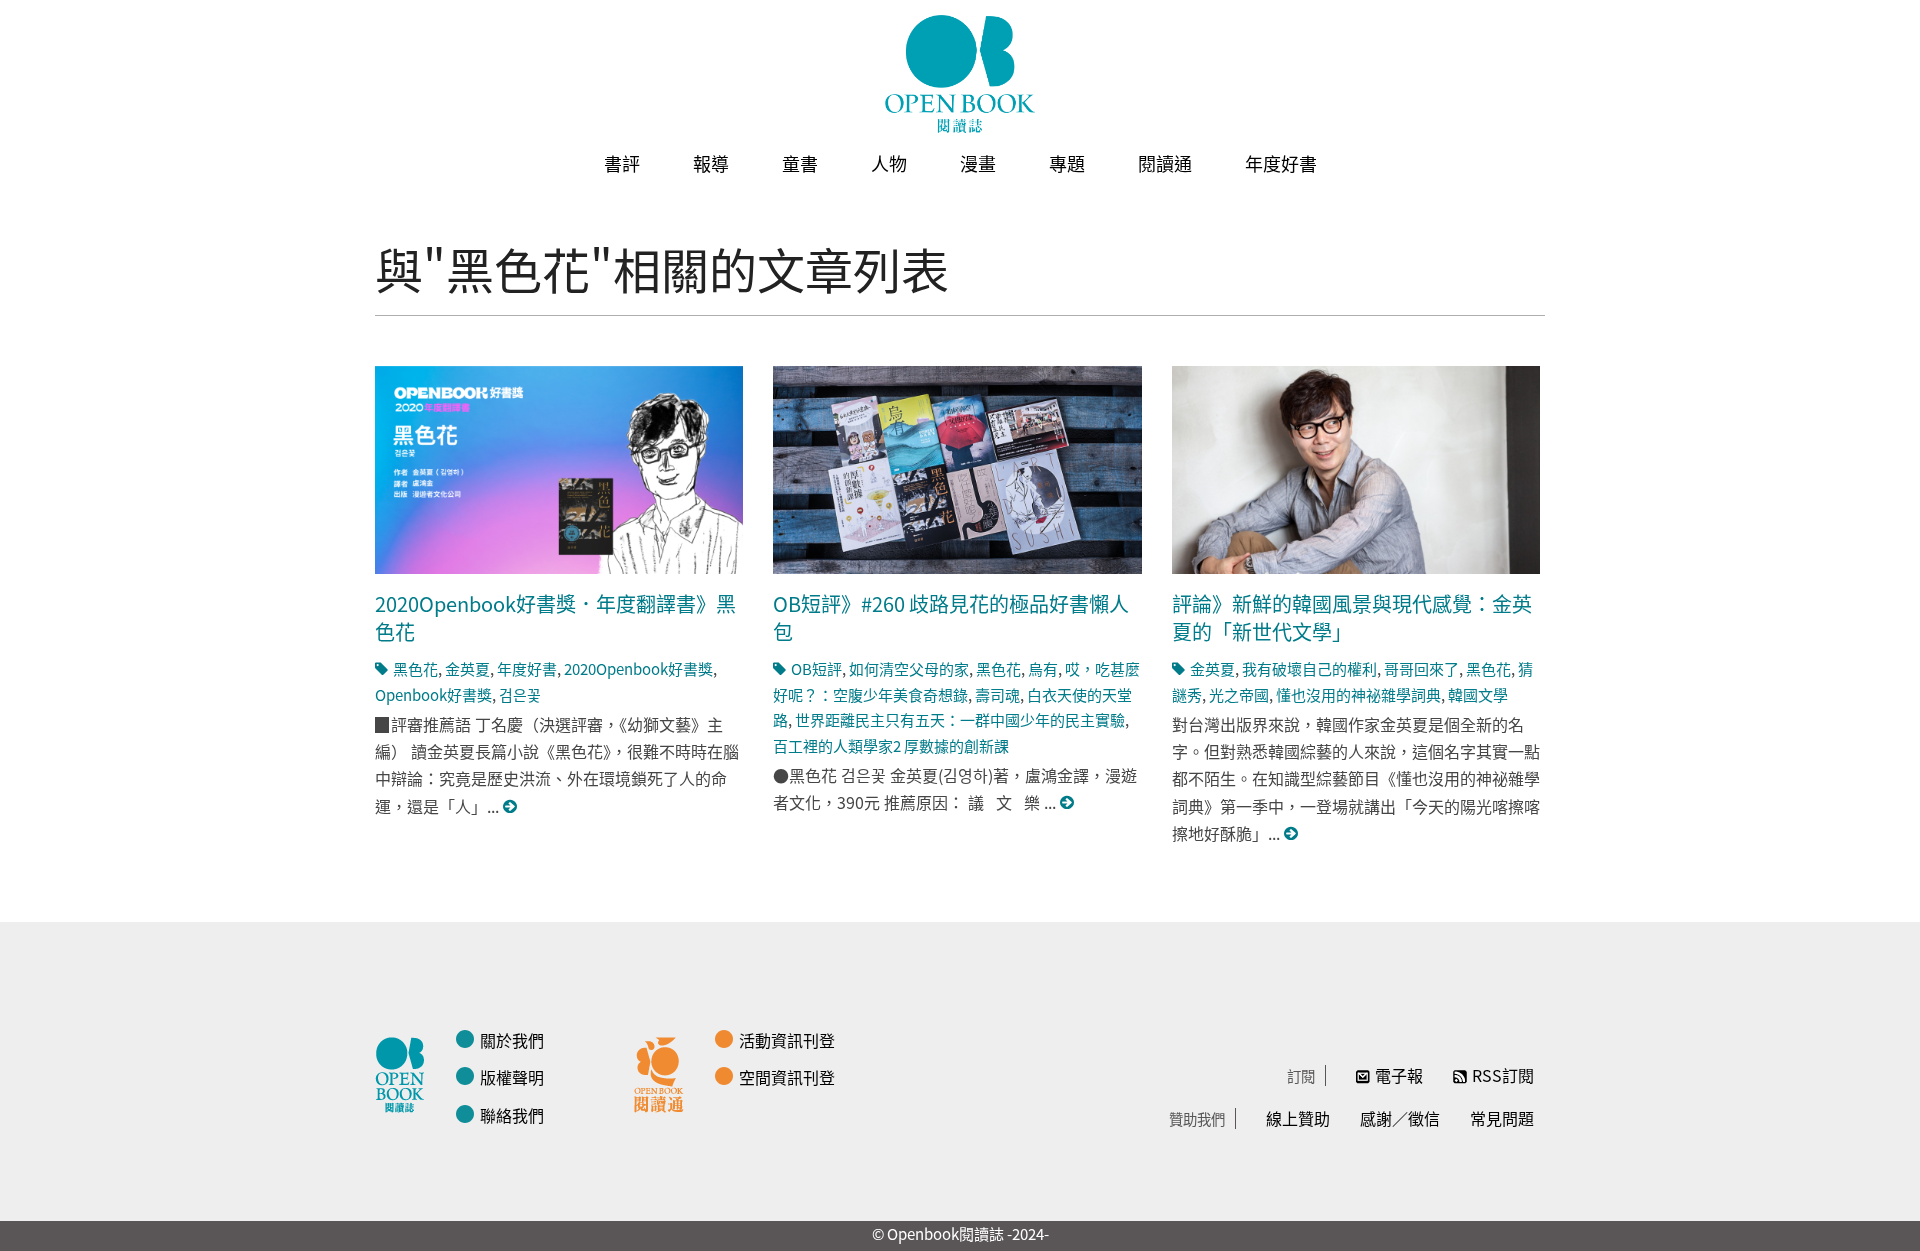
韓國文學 (1478, 694)
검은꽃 (520, 694)
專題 (1067, 163)
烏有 (1043, 668)
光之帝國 (1239, 694)
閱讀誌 (405, 1072)
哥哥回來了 (1421, 668)
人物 (889, 163)
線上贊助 (1298, 1118)
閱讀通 (1165, 163)
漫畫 (978, 163)
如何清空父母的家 (909, 668)
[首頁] (960, 74)
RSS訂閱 (1503, 1075)
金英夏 (467, 668)
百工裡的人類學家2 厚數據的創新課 (891, 745)
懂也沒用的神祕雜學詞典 (1358, 694)
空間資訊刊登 (787, 1077)
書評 (622, 163)
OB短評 (816, 668)
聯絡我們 (512, 1115)
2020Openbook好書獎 (638, 668)
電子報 (1399, 1075)
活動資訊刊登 (787, 1040)
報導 (711, 163)
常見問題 (1502, 1118)
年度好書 (1281, 163)
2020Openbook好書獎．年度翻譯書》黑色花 (555, 617)
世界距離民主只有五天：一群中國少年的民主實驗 (960, 719)
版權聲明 (512, 1077)
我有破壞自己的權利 (1309, 668)
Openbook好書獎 (433, 694)
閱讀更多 (511, 806)
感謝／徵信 (1400, 1118)
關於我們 (512, 1040)
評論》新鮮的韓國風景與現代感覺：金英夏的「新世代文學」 (1352, 617)
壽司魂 (997, 694)
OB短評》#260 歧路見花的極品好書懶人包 (951, 617)
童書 (800, 163)
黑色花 (415, 668)
